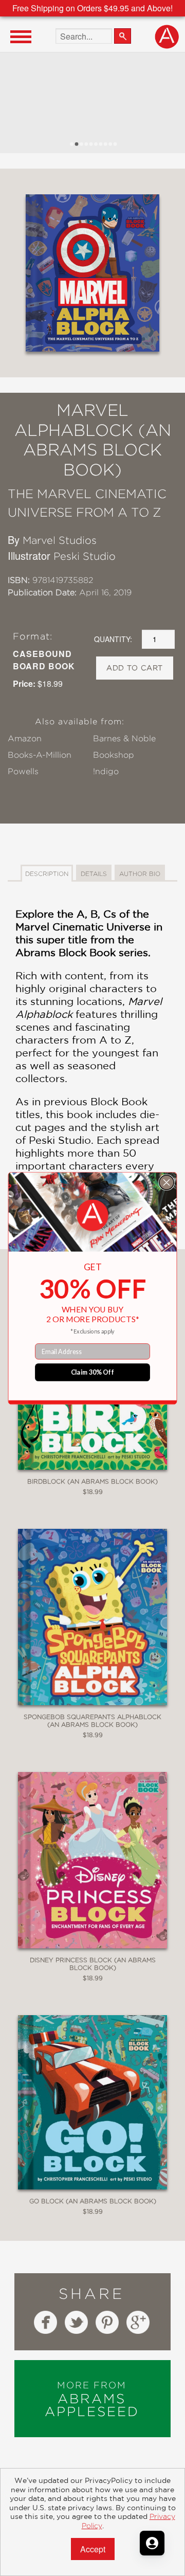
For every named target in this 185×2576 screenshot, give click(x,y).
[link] (93, 1216)
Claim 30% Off (93, 1372)
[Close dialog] (166, 1182)
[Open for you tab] (152, 2543)
